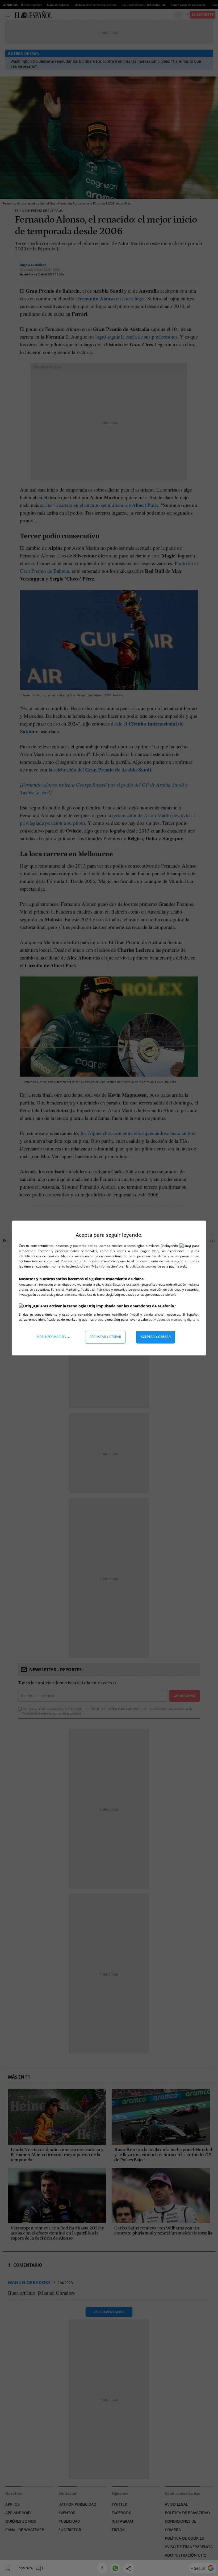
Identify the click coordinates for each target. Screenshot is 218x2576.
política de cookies (143, 1266)
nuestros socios (85, 1246)
